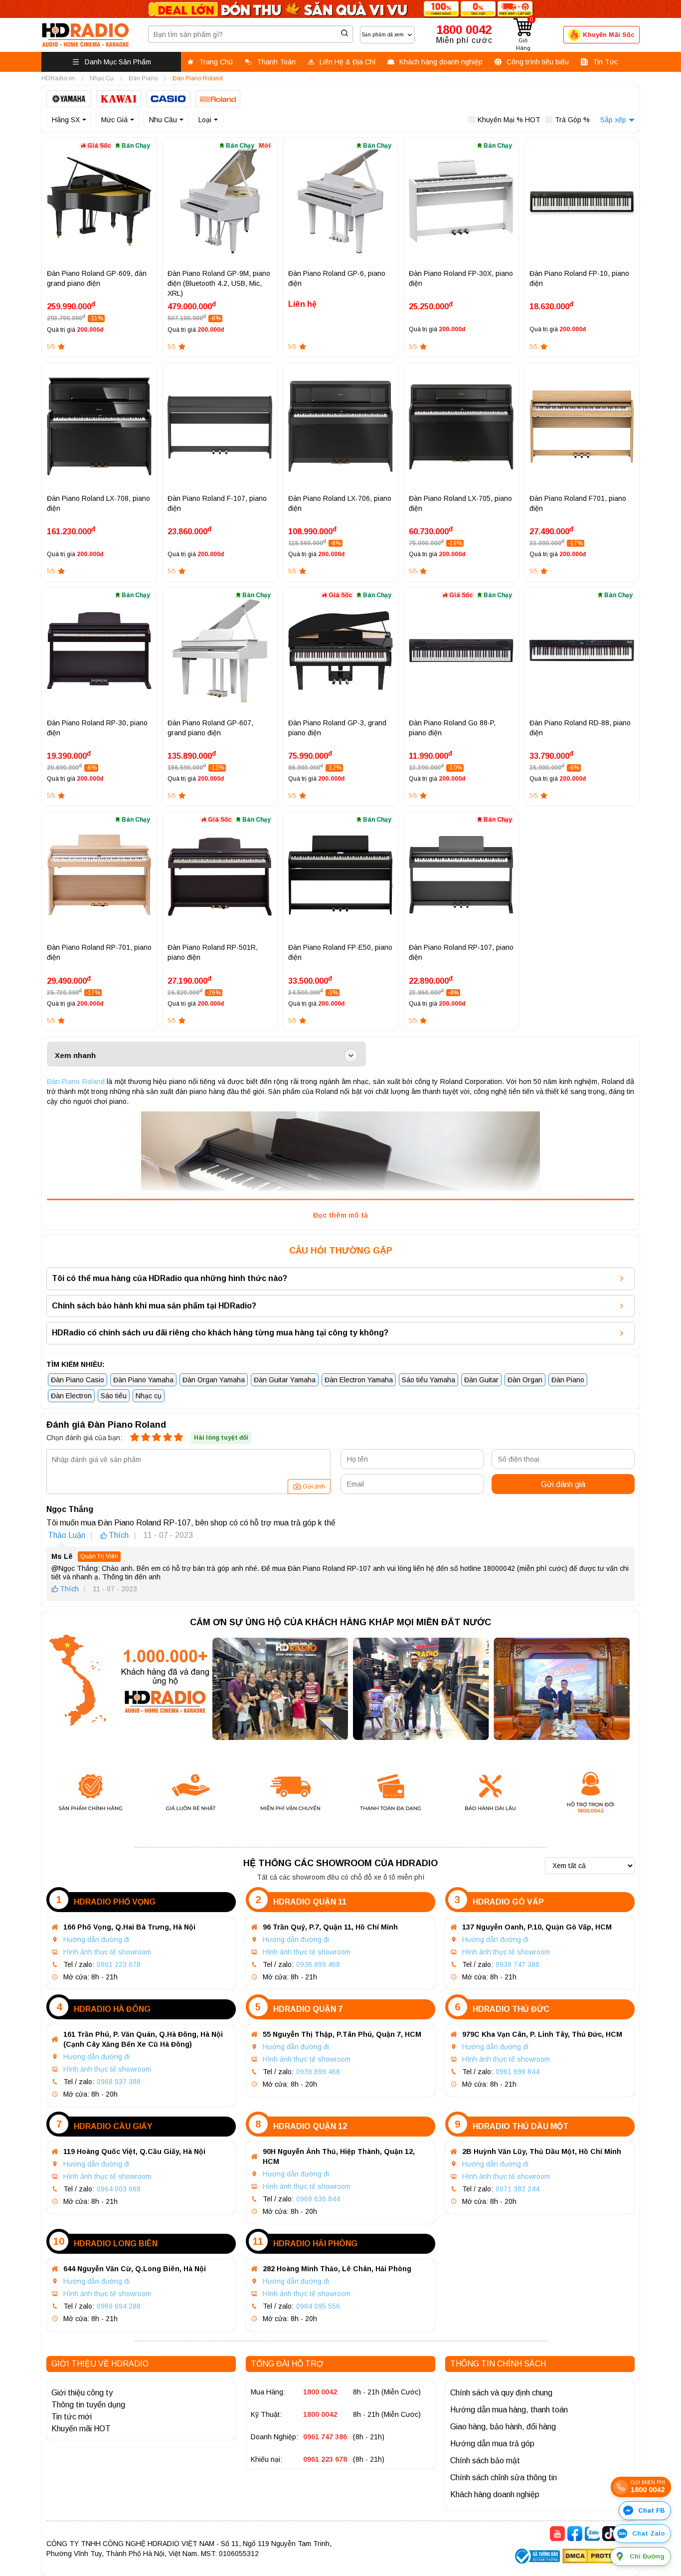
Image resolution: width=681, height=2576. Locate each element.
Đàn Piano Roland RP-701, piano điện (99, 952)
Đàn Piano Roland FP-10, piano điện (579, 278)
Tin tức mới (72, 2417)
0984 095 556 (318, 2306)
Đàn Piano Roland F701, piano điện (578, 503)
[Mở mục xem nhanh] (351, 1056)
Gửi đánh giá (563, 1484)
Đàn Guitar (481, 1380)
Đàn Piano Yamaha (143, 1380)
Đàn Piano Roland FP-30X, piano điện (461, 278)
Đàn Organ (525, 1380)
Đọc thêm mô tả (340, 1215)
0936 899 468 (318, 1964)
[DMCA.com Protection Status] (598, 2557)
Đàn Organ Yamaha (214, 1380)
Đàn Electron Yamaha (359, 1380)
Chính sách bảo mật (485, 2461)
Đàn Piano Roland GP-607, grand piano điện (210, 728)
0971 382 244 (517, 2189)
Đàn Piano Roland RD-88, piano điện (580, 728)
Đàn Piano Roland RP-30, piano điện (97, 728)
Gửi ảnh (314, 1487)
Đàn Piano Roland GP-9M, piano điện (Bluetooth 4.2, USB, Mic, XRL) (219, 283)
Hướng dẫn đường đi (96, 1939)
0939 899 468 (318, 2072)
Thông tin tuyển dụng (88, 2405)
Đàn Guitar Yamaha (285, 1380)
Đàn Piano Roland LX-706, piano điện (340, 503)
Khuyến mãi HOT (81, 2429)
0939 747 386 (517, 1964)
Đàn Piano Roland (76, 1081)
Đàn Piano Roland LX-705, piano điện (460, 503)
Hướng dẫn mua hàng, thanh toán (509, 2410)
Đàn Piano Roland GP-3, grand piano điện (337, 728)
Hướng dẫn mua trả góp (492, 2444)
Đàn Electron (71, 1396)
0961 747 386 (325, 2437)
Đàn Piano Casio (78, 1380)
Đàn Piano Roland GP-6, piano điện (337, 278)
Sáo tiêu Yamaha (428, 1380)
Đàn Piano (568, 1380)
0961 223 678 (119, 1964)
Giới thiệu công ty (82, 2393)
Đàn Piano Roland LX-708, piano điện (98, 503)
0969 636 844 (318, 2199)
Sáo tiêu (114, 1396)
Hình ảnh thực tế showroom (107, 1952)
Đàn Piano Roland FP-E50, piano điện (340, 952)
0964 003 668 (119, 2189)
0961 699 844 (517, 2072)
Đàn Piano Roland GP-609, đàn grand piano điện (97, 278)
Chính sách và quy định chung (501, 2393)
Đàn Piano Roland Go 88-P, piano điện (452, 728)
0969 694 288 (119, 2306)
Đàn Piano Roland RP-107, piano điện (461, 952)
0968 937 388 (119, 2082)
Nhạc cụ (149, 1396)
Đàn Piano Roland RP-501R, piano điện (213, 952)
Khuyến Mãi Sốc (609, 35)
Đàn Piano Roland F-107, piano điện (217, 503)
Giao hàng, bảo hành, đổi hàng (503, 2427)
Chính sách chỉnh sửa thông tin (504, 2477)
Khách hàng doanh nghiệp (495, 2494)
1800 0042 (320, 2392)
